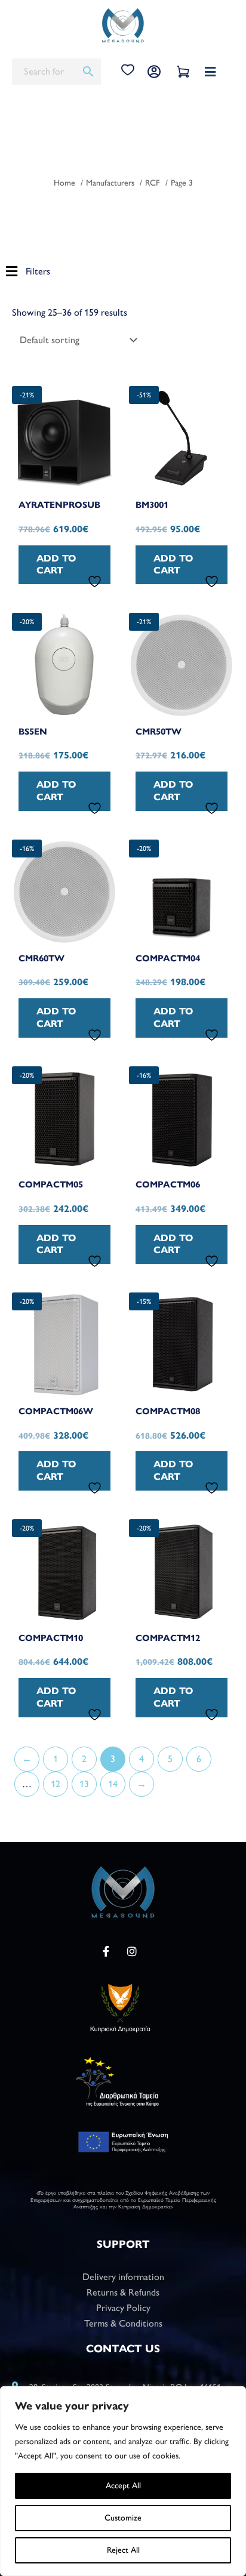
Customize (123, 2518)
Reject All (123, 2550)
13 (84, 1784)
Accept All (123, 2486)
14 (113, 1784)
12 (56, 1784)
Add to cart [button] (56, 564)
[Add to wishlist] (96, 581)
